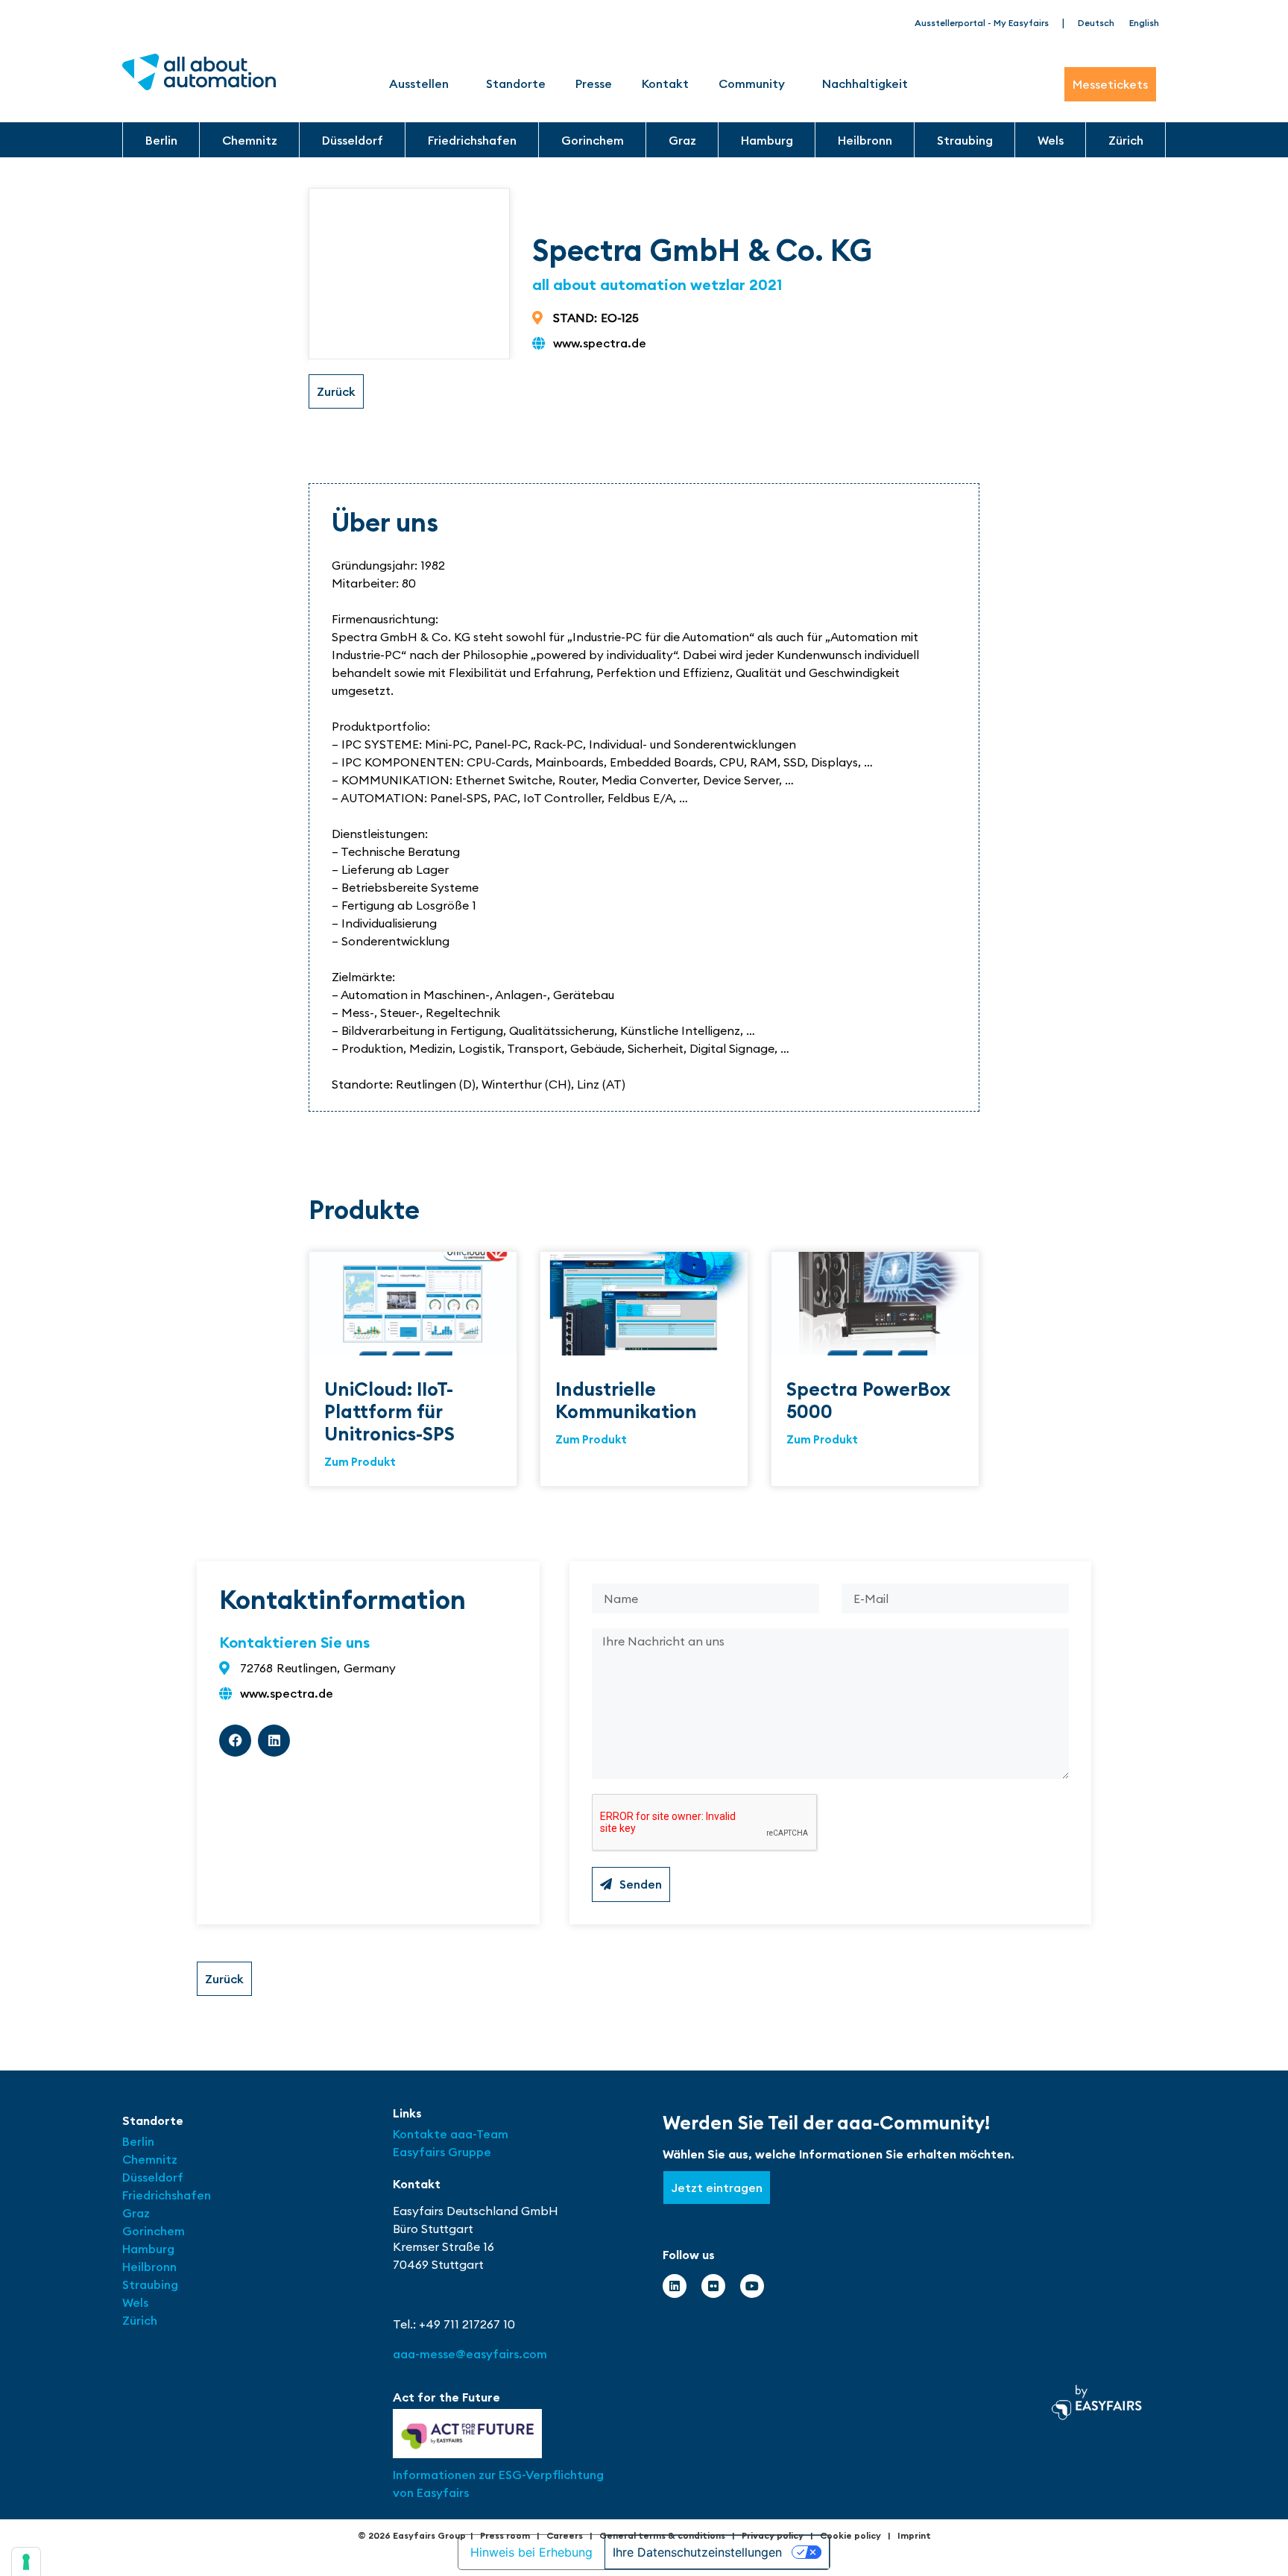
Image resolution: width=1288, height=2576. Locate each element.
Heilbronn (865, 140)
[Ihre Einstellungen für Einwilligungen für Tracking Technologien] (26, 2562)
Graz (682, 140)
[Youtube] (752, 2286)
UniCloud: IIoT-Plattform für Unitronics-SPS (389, 1411)
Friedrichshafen (472, 140)
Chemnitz (250, 140)
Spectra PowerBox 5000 (868, 1400)
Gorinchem (593, 140)
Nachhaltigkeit (865, 84)
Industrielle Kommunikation (626, 1400)
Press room (505, 2535)
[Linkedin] (274, 1741)
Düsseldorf (353, 140)
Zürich (1126, 140)
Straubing (965, 140)
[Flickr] (713, 2286)
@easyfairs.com (470, 2354)
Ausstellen (419, 84)
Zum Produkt (360, 1462)
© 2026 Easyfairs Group (412, 2535)
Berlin (161, 140)
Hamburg (767, 140)
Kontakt (665, 84)
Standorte (516, 84)
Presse (594, 84)
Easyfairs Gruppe (442, 2152)
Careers (565, 2535)
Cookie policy (850, 2535)
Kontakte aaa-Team (451, 2134)
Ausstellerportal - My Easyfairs (982, 23)
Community (752, 84)
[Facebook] (235, 1741)
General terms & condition (660, 2535)
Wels (1051, 140)
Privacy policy (773, 2535)
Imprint (914, 2535)
